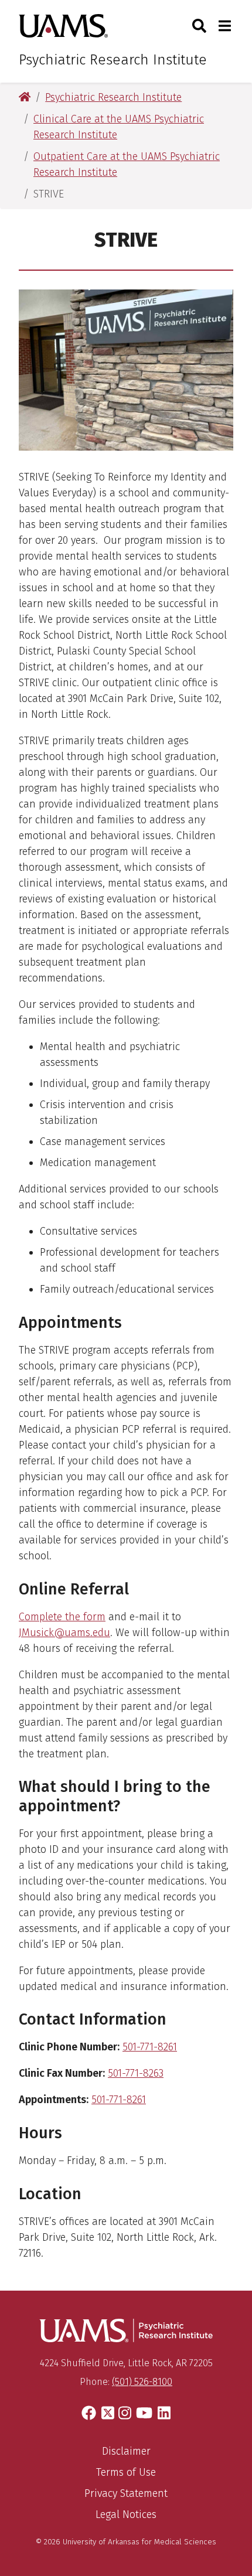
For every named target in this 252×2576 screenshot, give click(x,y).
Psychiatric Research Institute (113, 60)
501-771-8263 (136, 2073)
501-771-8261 (150, 2047)
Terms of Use (126, 2472)
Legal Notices (126, 2514)
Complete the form (62, 1617)
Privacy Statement (126, 2493)
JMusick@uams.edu (64, 1633)
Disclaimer (126, 2451)
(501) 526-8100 (142, 2382)
